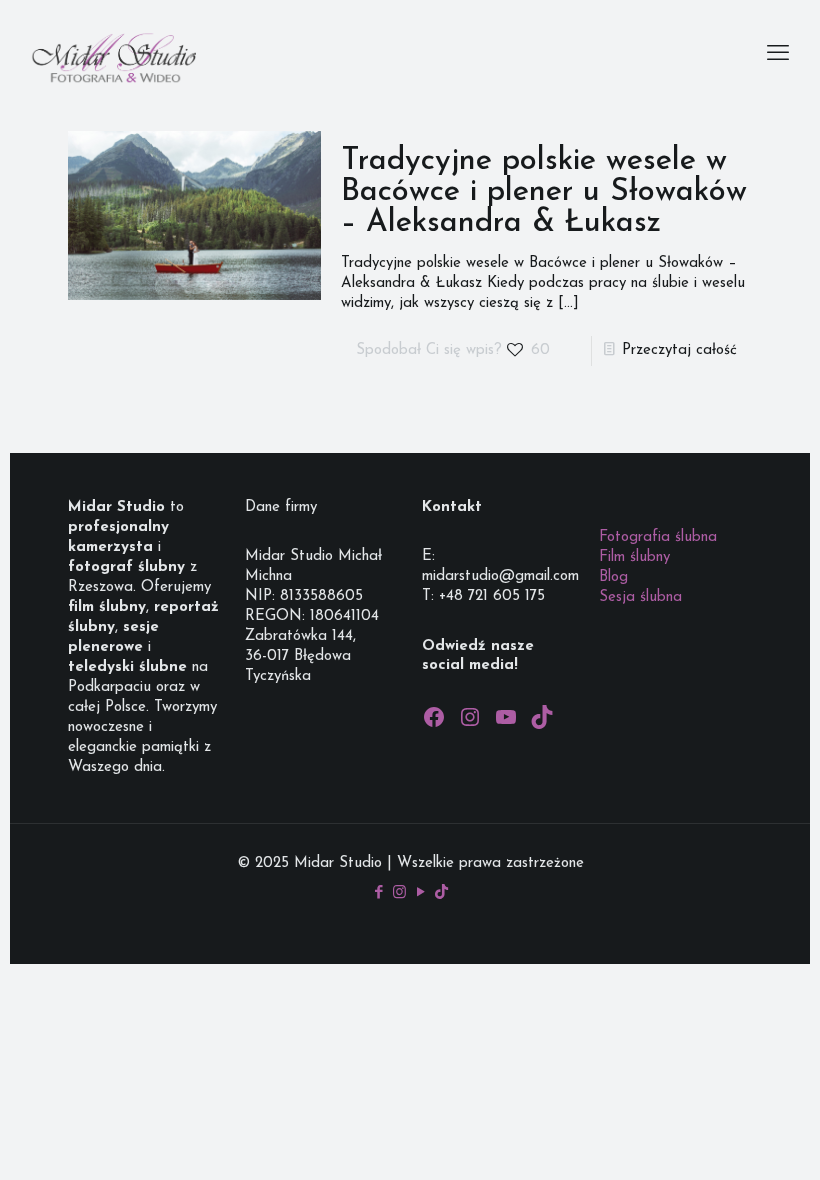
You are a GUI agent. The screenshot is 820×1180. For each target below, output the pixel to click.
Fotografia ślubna (658, 537)
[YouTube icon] (420, 893)
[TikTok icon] (441, 893)
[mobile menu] (778, 55)
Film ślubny (634, 557)
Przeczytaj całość (679, 350)
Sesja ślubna (640, 597)
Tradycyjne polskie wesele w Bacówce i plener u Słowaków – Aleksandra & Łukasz (544, 192)
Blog (613, 577)
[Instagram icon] (399, 893)
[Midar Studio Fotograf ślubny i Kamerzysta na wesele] (113, 55)
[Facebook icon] (378, 893)
